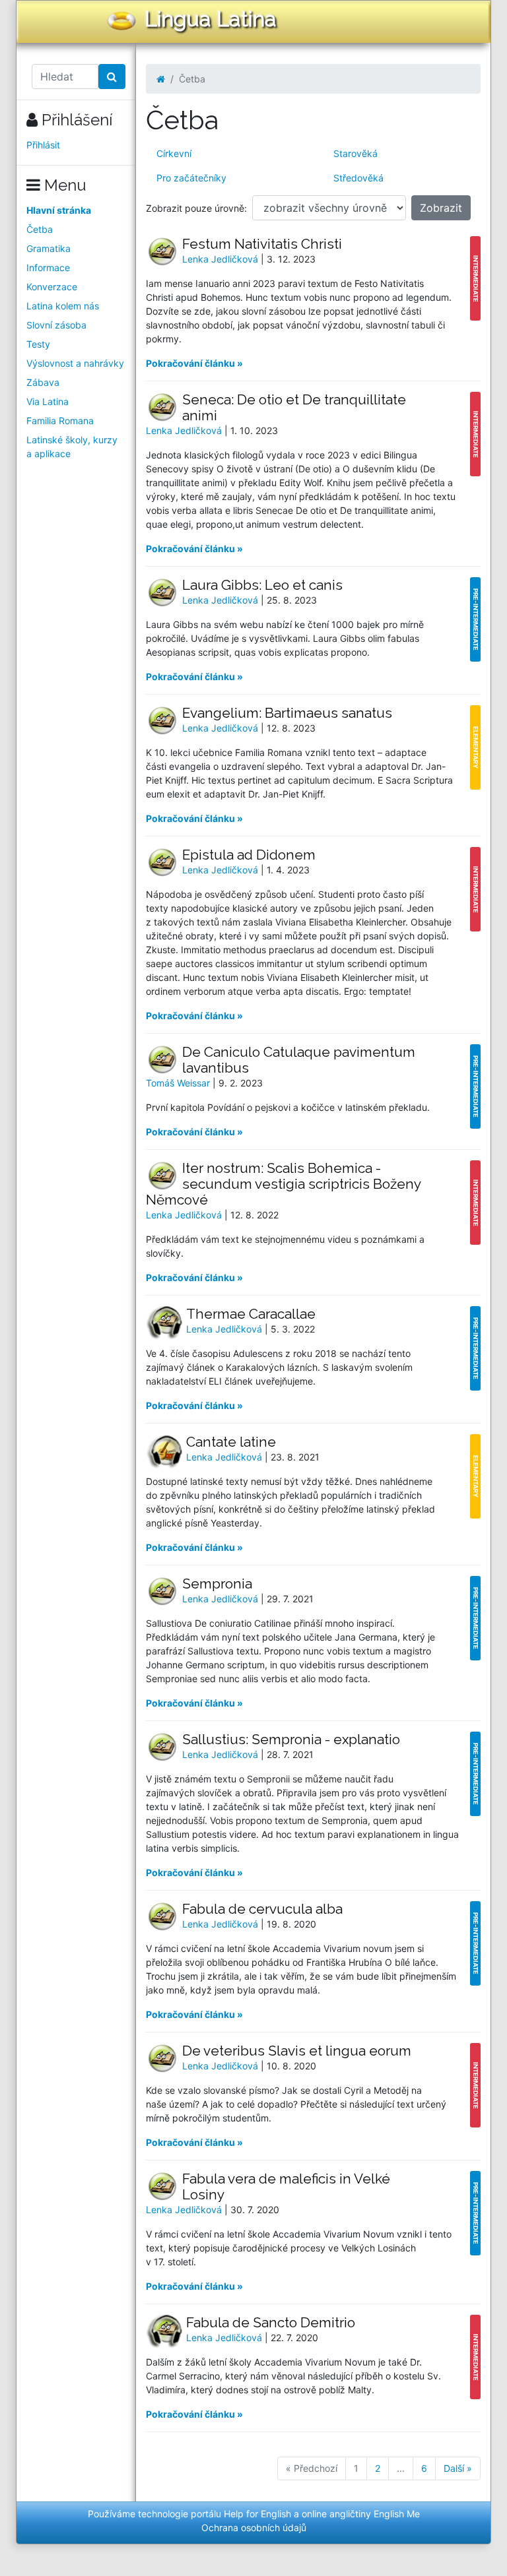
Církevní (174, 153)
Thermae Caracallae (251, 1314)
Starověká (355, 153)
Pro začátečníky (191, 178)
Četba (40, 229)
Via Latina (48, 401)
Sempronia (217, 1584)
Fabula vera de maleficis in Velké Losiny (286, 2186)
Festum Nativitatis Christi (262, 244)
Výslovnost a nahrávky (75, 363)
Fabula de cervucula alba (262, 1909)
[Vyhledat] (112, 77)
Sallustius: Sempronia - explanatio (291, 1739)
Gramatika (49, 248)
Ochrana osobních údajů (254, 2528)
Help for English (257, 2514)
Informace (48, 267)
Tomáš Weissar (179, 1083)
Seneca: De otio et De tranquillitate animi (294, 407)
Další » (458, 2468)
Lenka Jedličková (221, 259)
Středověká (358, 178)
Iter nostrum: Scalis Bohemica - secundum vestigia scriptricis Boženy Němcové (283, 1184)
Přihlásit (43, 145)
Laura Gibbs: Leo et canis (262, 585)
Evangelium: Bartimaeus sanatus (287, 713)
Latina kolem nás (63, 306)
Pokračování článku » (194, 363)
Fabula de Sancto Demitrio (271, 2322)
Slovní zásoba (56, 325)
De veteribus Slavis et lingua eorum (297, 2051)
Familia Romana (60, 421)
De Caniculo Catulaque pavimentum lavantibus (299, 1060)
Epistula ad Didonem (249, 855)
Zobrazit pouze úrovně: (196, 208)
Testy (38, 344)
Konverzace (52, 287)
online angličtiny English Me (361, 2514)
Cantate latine (231, 1442)
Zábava (43, 382)
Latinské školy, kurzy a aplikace (72, 447)
